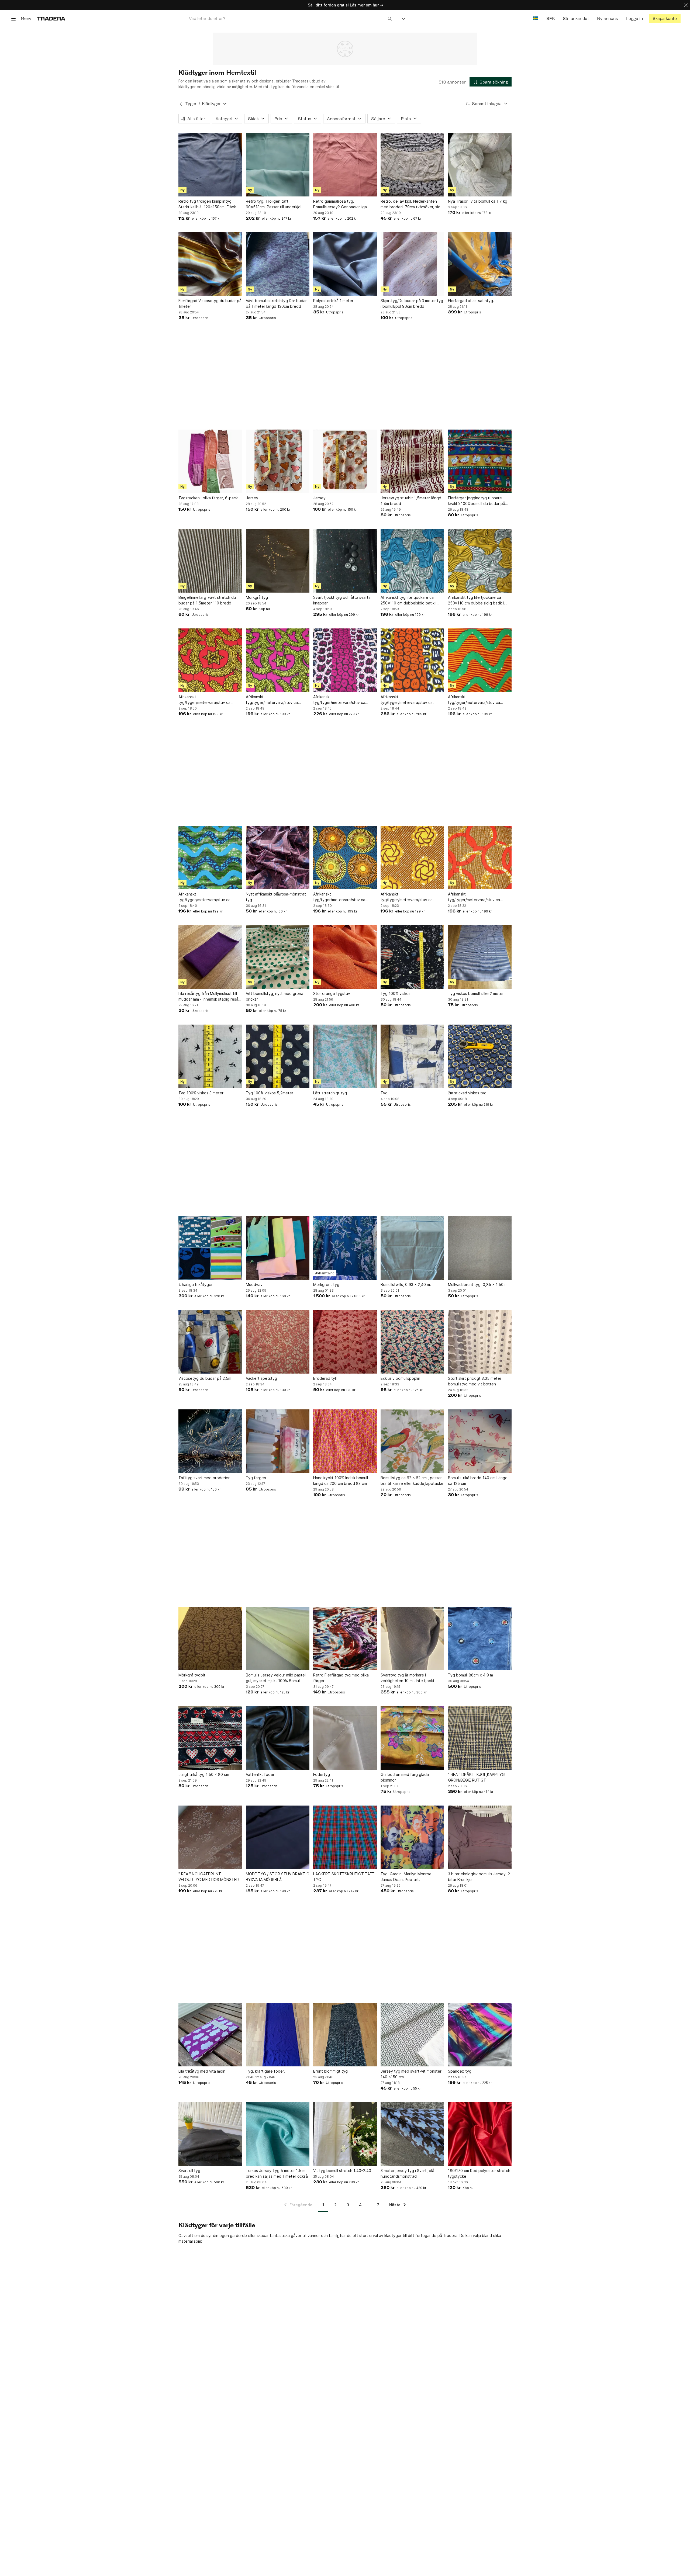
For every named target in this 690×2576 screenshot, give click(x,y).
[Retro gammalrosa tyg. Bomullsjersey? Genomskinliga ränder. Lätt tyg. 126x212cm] (345, 165)
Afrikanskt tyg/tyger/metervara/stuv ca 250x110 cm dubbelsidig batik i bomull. (206, 700)
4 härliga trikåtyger (196, 1284)
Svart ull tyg (189, 2171)
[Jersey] (278, 461)
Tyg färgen (256, 1478)
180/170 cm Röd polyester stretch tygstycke (479, 2173)
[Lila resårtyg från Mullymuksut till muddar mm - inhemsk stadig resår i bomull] (210, 957)
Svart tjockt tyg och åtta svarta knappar (342, 600)
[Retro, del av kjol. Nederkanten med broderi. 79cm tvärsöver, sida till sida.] (412, 165)
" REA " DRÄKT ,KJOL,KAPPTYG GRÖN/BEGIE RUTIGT (476, 1777)
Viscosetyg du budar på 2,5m (205, 1378)
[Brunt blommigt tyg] (345, 2035)
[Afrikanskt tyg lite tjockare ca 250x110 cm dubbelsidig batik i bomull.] (412, 561)
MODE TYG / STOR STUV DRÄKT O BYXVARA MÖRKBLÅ (278, 1877)
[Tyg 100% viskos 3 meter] (210, 1056)
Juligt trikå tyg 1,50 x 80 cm (204, 1774)
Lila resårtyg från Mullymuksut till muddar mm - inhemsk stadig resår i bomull (210, 997)
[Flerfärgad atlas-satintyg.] (480, 264)
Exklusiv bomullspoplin (400, 1378)
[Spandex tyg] (480, 2035)
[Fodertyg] (345, 1738)
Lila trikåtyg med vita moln (202, 2071)
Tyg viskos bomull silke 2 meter (476, 993)
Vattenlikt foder (260, 1774)
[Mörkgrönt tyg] (345, 1248)
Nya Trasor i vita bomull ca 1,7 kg (478, 201)
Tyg (384, 1093)
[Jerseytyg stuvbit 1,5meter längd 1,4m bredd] (412, 461)
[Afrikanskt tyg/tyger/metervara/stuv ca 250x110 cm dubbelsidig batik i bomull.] (210, 660)
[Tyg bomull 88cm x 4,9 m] (480, 1638)
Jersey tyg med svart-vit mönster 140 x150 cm (411, 2074)
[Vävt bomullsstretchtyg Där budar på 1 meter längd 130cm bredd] (278, 264)
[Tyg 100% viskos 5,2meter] (278, 1056)
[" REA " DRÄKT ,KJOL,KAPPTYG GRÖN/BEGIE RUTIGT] (480, 1738)
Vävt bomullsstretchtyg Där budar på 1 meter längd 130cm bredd (276, 303)
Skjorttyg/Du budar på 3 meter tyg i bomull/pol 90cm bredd (412, 303)
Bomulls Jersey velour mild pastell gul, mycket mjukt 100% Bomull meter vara (276, 1678)
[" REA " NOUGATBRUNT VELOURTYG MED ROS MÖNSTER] (210, 1837)
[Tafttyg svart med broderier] (210, 1441)
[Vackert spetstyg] (278, 1342)
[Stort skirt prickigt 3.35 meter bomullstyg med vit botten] (480, 1342)
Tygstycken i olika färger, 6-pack (208, 498)
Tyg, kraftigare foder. (265, 2071)
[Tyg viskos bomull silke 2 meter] (480, 957)
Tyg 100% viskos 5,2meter (270, 1093)
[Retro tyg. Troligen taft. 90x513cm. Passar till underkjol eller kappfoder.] (278, 165)
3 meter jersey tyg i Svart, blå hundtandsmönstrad (407, 2173)
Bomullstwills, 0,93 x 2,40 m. (406, 1284)
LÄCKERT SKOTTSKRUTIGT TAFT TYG (344, 1877)
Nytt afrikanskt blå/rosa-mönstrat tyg (276, 897)
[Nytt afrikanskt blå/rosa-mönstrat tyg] (278, 857)
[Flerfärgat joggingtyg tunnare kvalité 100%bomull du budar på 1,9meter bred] (480, 461)
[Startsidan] (51, 18)
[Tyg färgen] (278, 1441)
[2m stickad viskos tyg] (480, 1056)
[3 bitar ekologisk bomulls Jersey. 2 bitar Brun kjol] (480, 1837)
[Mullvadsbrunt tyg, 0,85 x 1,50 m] (480, 1248)
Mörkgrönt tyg (326, 1284)
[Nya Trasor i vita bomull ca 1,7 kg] (480, 165)
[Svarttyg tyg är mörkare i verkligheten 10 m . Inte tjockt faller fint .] (412, 1638)
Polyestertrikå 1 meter (333, 301)
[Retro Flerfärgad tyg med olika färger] (345, 1638)
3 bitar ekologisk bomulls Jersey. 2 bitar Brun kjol (479, 1877)
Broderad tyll (325, 1378)
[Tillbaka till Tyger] (181, 104)
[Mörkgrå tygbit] (210, 1638)
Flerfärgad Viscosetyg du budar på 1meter (210, 303)
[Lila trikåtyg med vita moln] (210, 2035)
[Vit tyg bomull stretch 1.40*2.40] (345, 2134)
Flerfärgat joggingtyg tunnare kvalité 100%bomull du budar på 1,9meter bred (477, 501)
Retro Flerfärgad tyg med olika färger (341, 1678)
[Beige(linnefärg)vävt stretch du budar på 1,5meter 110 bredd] (210, 561)
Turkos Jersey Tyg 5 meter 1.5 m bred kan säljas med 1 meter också (277, 2173)
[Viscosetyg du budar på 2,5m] (210, 1342)
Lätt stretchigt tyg (330, 1093)
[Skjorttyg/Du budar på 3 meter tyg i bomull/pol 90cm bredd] (412, 264)
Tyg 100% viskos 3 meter (201, 1093)
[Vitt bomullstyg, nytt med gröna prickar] (278, 957)
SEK (551, 18)
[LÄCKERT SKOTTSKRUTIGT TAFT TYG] (345, 1837)
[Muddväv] (278, 1248)
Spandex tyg (460, 2071)
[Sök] (390, 18)
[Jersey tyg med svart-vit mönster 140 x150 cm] (412, 2035)
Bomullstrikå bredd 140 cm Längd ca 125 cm (478, 1481)
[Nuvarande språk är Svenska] (536, 18)
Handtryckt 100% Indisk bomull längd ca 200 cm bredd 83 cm (341, 1481)
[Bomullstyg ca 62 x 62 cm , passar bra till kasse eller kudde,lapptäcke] (412, 1441)
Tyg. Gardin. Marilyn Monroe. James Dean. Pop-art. (407, 1877)
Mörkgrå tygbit (192, 1675)
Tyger (191, 104)
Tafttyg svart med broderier (204, 1478)
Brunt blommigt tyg (330, 2071)
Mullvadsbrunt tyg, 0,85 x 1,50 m (478, 1284)
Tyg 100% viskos (396, 993)
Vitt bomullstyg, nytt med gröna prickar (275, 996)
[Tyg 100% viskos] (412, 957)
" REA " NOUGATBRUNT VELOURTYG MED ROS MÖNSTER (209, 1877)
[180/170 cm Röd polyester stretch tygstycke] (480, 2134)
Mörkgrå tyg (257, 597)
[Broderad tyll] (345, 1342)
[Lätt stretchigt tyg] (345, 1056)
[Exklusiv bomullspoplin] (412, 1342)
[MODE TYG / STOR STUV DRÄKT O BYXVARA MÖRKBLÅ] (278, 1837)
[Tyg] (412, 1056)
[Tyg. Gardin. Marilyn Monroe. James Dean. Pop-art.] (412, 1837)
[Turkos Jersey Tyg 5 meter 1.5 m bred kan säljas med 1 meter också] (278, 2134)
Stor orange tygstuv (332, 993)
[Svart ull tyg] (210, 2134)
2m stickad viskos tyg (467, 1093)
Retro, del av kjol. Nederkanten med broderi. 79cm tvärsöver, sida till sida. (412, 204)
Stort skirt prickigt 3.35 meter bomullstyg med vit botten (475, 1381)
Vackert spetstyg (261, 1378)
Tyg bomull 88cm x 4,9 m (470, 1675)
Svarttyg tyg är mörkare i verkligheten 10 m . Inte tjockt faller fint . (408, 1678)
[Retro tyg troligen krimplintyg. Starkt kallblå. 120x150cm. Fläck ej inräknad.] (210, 165)
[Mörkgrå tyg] (278, 561)
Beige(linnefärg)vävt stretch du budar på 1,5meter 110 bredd (207, 600)
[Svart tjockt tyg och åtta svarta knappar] (345, 561)
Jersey (252, 498)
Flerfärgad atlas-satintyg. (471, 301)
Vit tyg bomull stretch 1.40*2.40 (342, 2171)
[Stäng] (686, 5)
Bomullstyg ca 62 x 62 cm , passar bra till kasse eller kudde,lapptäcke (412, 1481)
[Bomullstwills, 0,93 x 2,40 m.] (412, 1248)
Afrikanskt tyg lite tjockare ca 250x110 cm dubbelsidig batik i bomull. (408, 600)
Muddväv (254, 1284)
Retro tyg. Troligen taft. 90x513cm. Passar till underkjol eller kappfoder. (274, 204)
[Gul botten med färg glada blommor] (412, 1738)
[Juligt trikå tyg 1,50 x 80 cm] (210, 1738)
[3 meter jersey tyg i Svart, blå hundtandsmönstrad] (412, 2134)
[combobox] (290, 18)
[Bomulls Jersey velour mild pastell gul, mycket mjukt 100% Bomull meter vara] (278, 1638)
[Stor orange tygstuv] (345, 957)
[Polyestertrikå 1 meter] (345, 264)
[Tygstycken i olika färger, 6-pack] (210, 461)
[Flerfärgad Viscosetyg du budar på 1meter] (210, 264)
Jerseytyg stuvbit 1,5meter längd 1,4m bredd (411, 501)
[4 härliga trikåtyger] (210, 1248)
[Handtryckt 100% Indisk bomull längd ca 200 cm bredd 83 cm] (345, 1441)
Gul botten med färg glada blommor (405, 1777)
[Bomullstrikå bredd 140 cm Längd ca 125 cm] (480, 1441)
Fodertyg (322, 1774)
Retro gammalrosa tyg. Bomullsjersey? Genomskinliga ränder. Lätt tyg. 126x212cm (340, 204)
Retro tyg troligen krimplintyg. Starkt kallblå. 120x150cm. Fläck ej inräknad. (209, 204)
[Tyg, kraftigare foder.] (278, 2035)
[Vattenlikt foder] (278, 1738)
